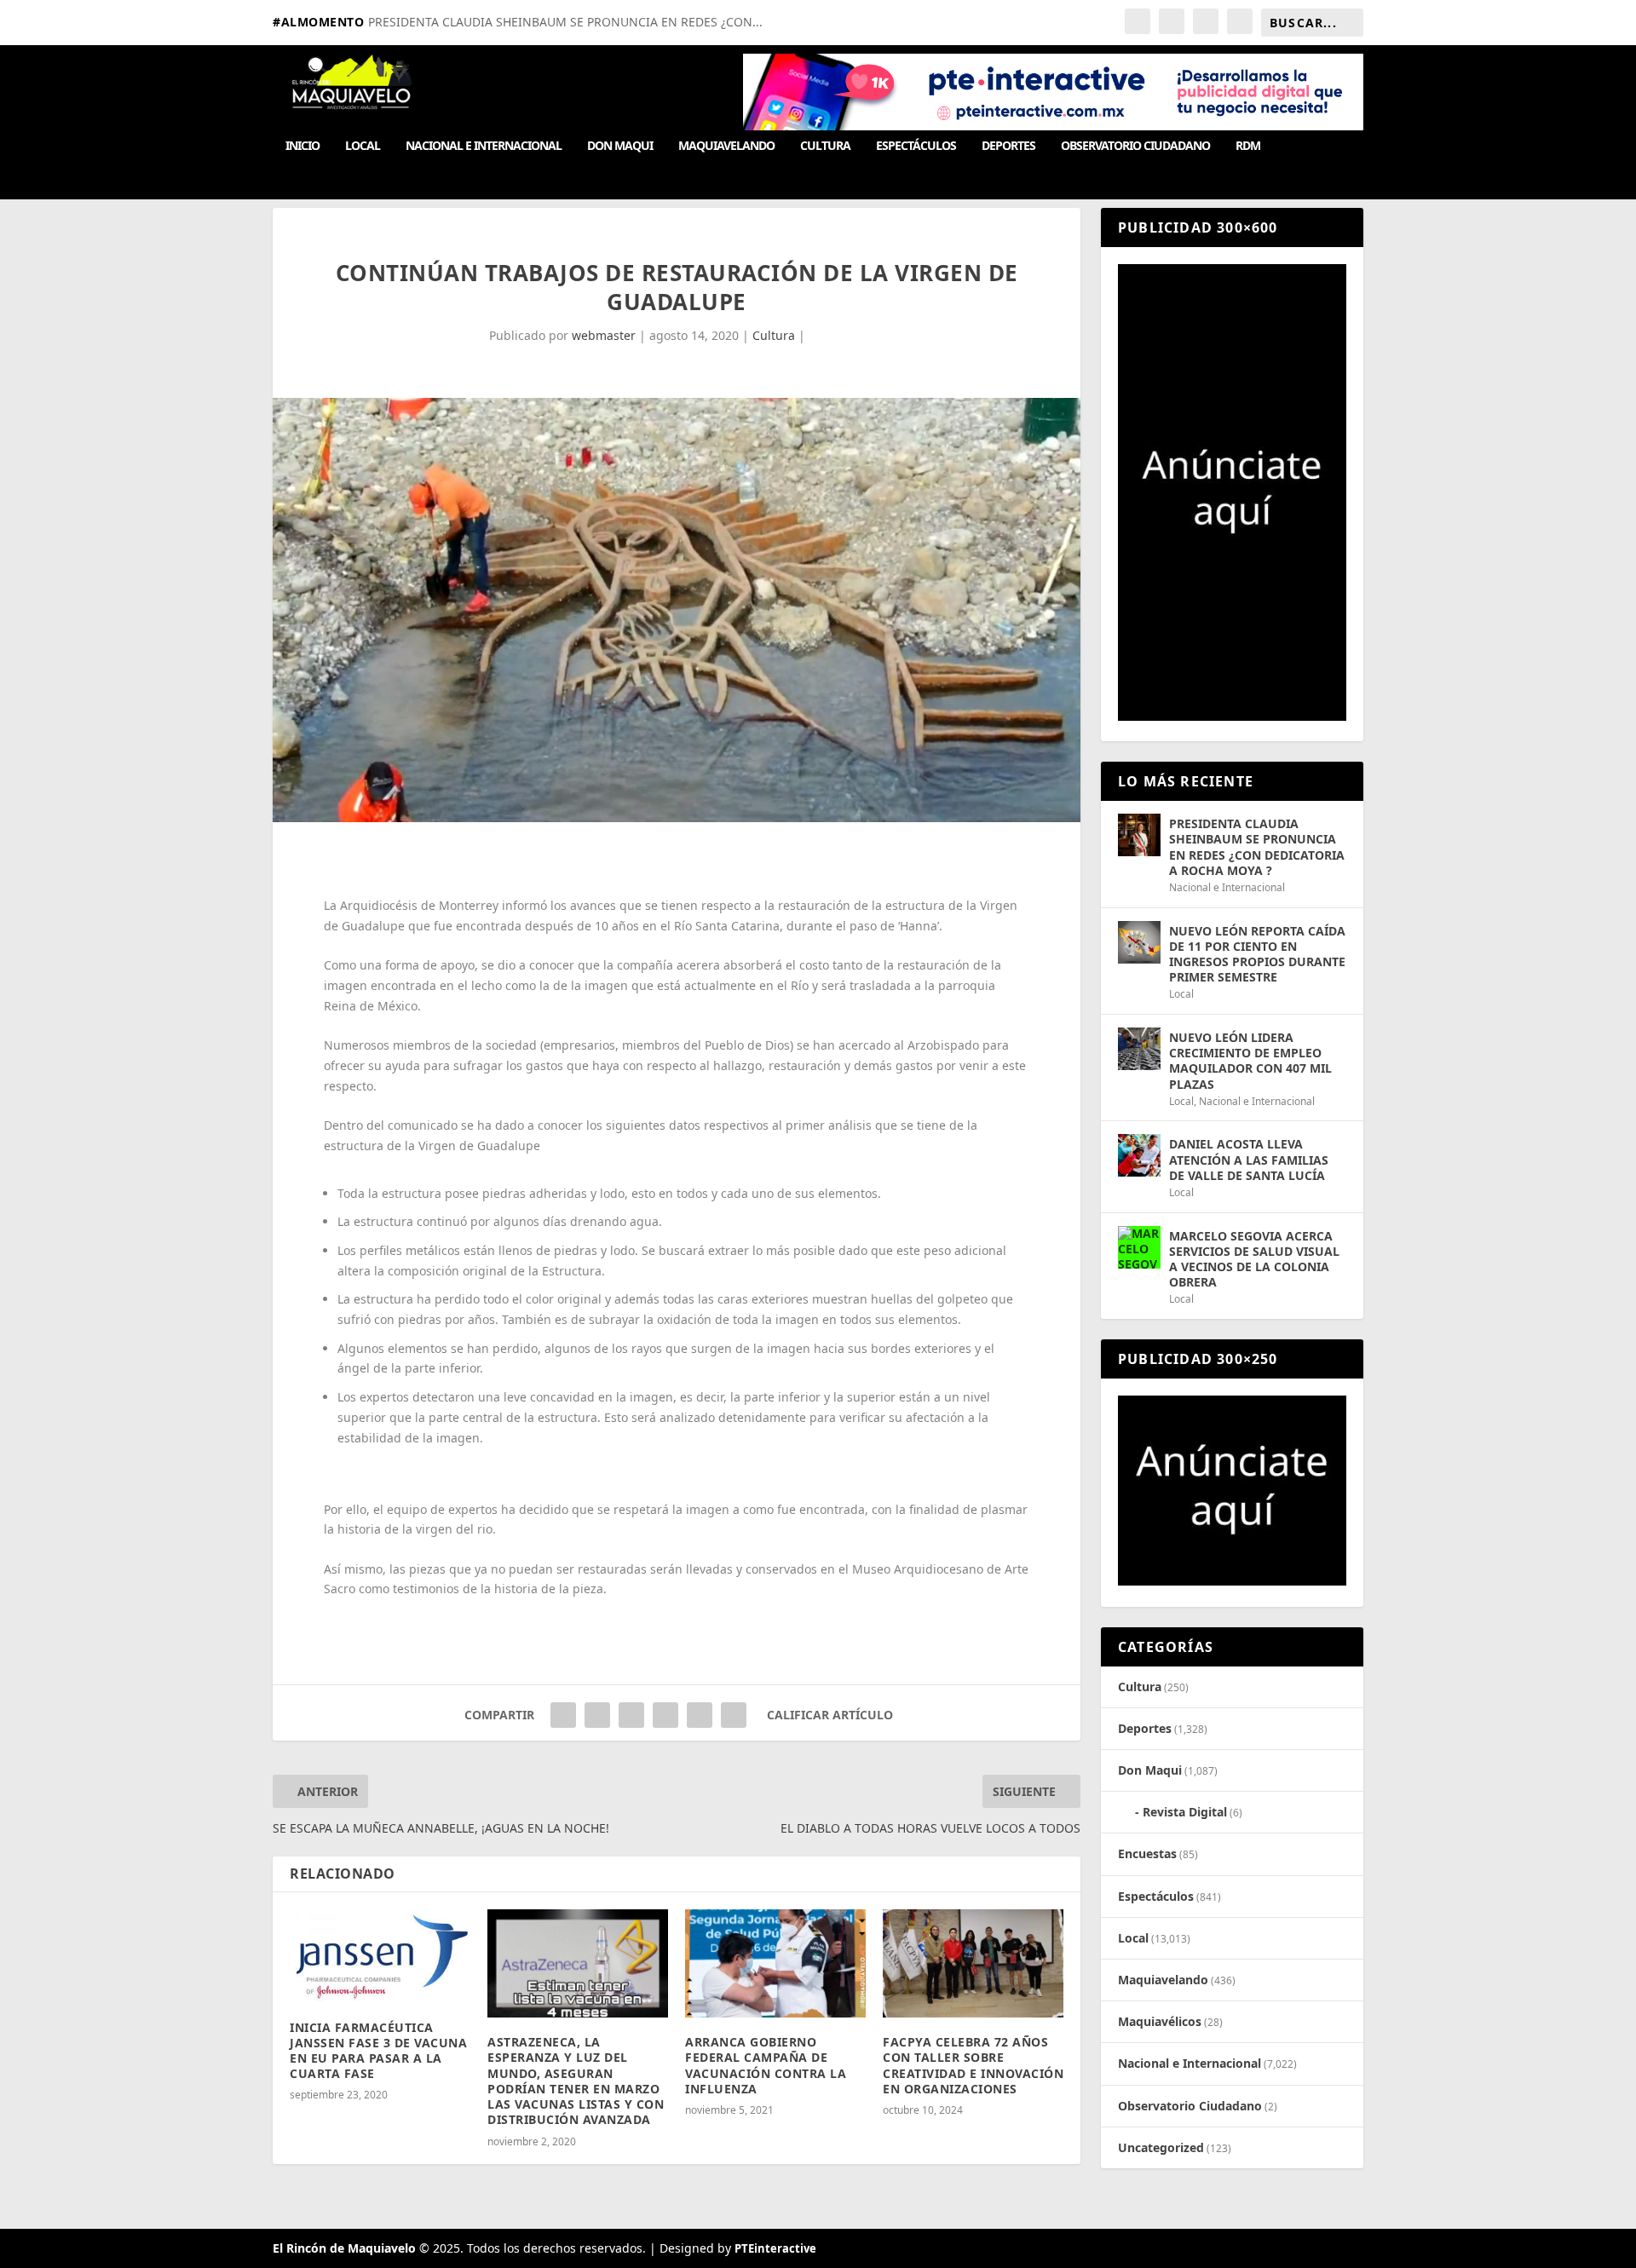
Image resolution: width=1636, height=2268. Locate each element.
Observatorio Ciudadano (1135, 146)
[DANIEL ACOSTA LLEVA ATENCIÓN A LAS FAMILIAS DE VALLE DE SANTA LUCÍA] (1139, 1155)
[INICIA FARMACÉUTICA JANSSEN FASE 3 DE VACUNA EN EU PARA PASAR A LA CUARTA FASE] (380, 1956)
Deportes (1008, 146)
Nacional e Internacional (484, 146)
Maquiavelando (726, 146)
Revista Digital (1185, 1812)
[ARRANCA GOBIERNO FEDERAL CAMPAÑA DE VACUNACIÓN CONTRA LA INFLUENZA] (775, 1963)
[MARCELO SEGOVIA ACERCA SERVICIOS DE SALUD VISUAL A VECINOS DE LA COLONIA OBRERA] (1139, 1247)
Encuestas (1147, 1854)
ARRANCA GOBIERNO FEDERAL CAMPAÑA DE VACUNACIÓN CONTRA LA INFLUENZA (766, 2065)
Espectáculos (916, 146)
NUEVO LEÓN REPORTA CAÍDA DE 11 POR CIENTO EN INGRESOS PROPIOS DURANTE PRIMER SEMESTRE (1257, 954)
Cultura (825, 146)
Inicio (302, 146)
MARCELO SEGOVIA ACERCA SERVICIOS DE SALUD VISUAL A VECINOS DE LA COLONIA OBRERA (1254, 1259)
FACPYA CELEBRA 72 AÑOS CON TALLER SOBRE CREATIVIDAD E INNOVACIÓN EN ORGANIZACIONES (973, 2065)
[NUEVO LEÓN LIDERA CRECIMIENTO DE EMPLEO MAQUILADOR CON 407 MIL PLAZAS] (1139, 1049)
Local (363, 146)
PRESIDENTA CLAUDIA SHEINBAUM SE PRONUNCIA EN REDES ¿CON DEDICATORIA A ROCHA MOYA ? (1257, 847)
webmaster (604, 335)
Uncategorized (1161, 2147)
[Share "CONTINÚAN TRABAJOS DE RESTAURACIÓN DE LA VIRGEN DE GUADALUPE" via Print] (734, 1715)
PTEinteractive (775, 2248)
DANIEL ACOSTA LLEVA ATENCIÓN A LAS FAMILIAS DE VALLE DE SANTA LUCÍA (1249, 1159)
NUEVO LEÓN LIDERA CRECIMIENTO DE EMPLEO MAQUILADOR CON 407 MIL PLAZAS (1250, 1061)
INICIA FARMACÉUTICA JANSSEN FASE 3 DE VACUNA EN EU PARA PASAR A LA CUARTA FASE (378, 2051)
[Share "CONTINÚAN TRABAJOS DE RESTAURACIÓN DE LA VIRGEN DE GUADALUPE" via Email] (700, 1715)
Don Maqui (620, 146)
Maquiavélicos (1160, 2021)
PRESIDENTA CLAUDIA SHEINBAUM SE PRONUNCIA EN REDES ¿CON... (565, 22)
